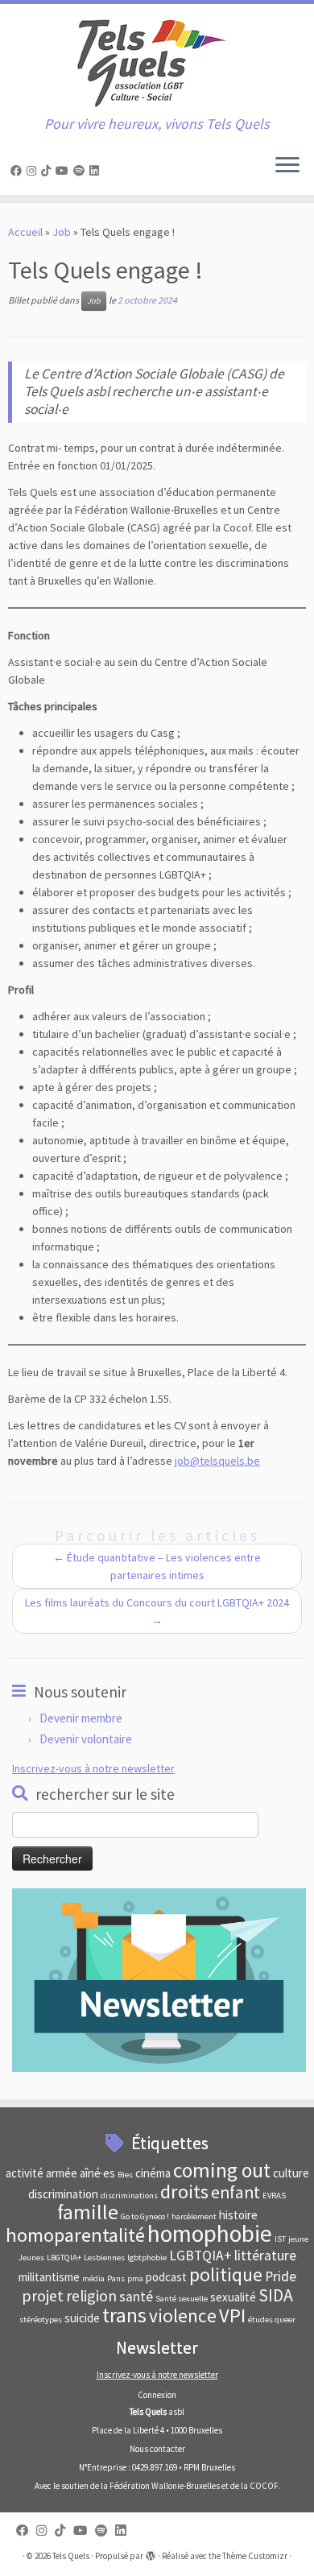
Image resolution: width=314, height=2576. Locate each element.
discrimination (63, 2194)
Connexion (157, 2395)
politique (226, 2274)
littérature (265, 2256)
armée (62, 2173)
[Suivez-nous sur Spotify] (81, 171)
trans (124, 2315)
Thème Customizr (255, 2556)
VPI (232, 2316)
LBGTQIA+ (64, 2258)
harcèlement (194, 2216)
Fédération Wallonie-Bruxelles (165, 2486)
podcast (166, 2277)
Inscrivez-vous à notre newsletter (93, 1768)
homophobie (210, 2233)
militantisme (49, 2277)
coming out (222, 2170)
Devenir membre (81, 1718)
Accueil (25, 232)
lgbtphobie (147, 2258)
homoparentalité (75, 2235)
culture (291, 2173)
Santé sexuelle (182, 2299)
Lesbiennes (104, 2258)
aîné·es (97, 2173)
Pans (116, 2278)
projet (43, 2295)
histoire (238, 2215)
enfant (235, 2192)
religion (91, 2295)
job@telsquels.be (217, 1461)
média (93, 2278)
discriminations (129, 2196)
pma (135, 2278)
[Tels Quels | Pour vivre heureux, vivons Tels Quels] (157, 60)
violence (183, 2316)
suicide (82, 2318)
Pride (281, 2276)
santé (136, 2297)
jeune (298, 2239)
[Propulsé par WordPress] (151, 2553)
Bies (125, 2175)
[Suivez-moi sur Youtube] (64, 171)
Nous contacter (157, 2449)
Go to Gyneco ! (145, 2216)
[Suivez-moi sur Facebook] (19, 171)
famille (88, 2212)
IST (280, 2239)
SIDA (276, 2295)
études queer (272, 2320)
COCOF (264, 2486)
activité (25, 2173)
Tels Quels (71, 2556)
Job (62, 232)
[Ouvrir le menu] (287, 166)
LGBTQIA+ (200, 2256)
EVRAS (274, 2196)
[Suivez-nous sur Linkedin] (97, 171)
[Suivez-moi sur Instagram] (34, 171)
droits (184, 2191)
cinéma (153, 2173)
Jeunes (31, 2258)
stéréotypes (41, 2320)
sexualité (233, 2297)
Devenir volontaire (86, 1739)
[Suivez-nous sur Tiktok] (48, 171)
